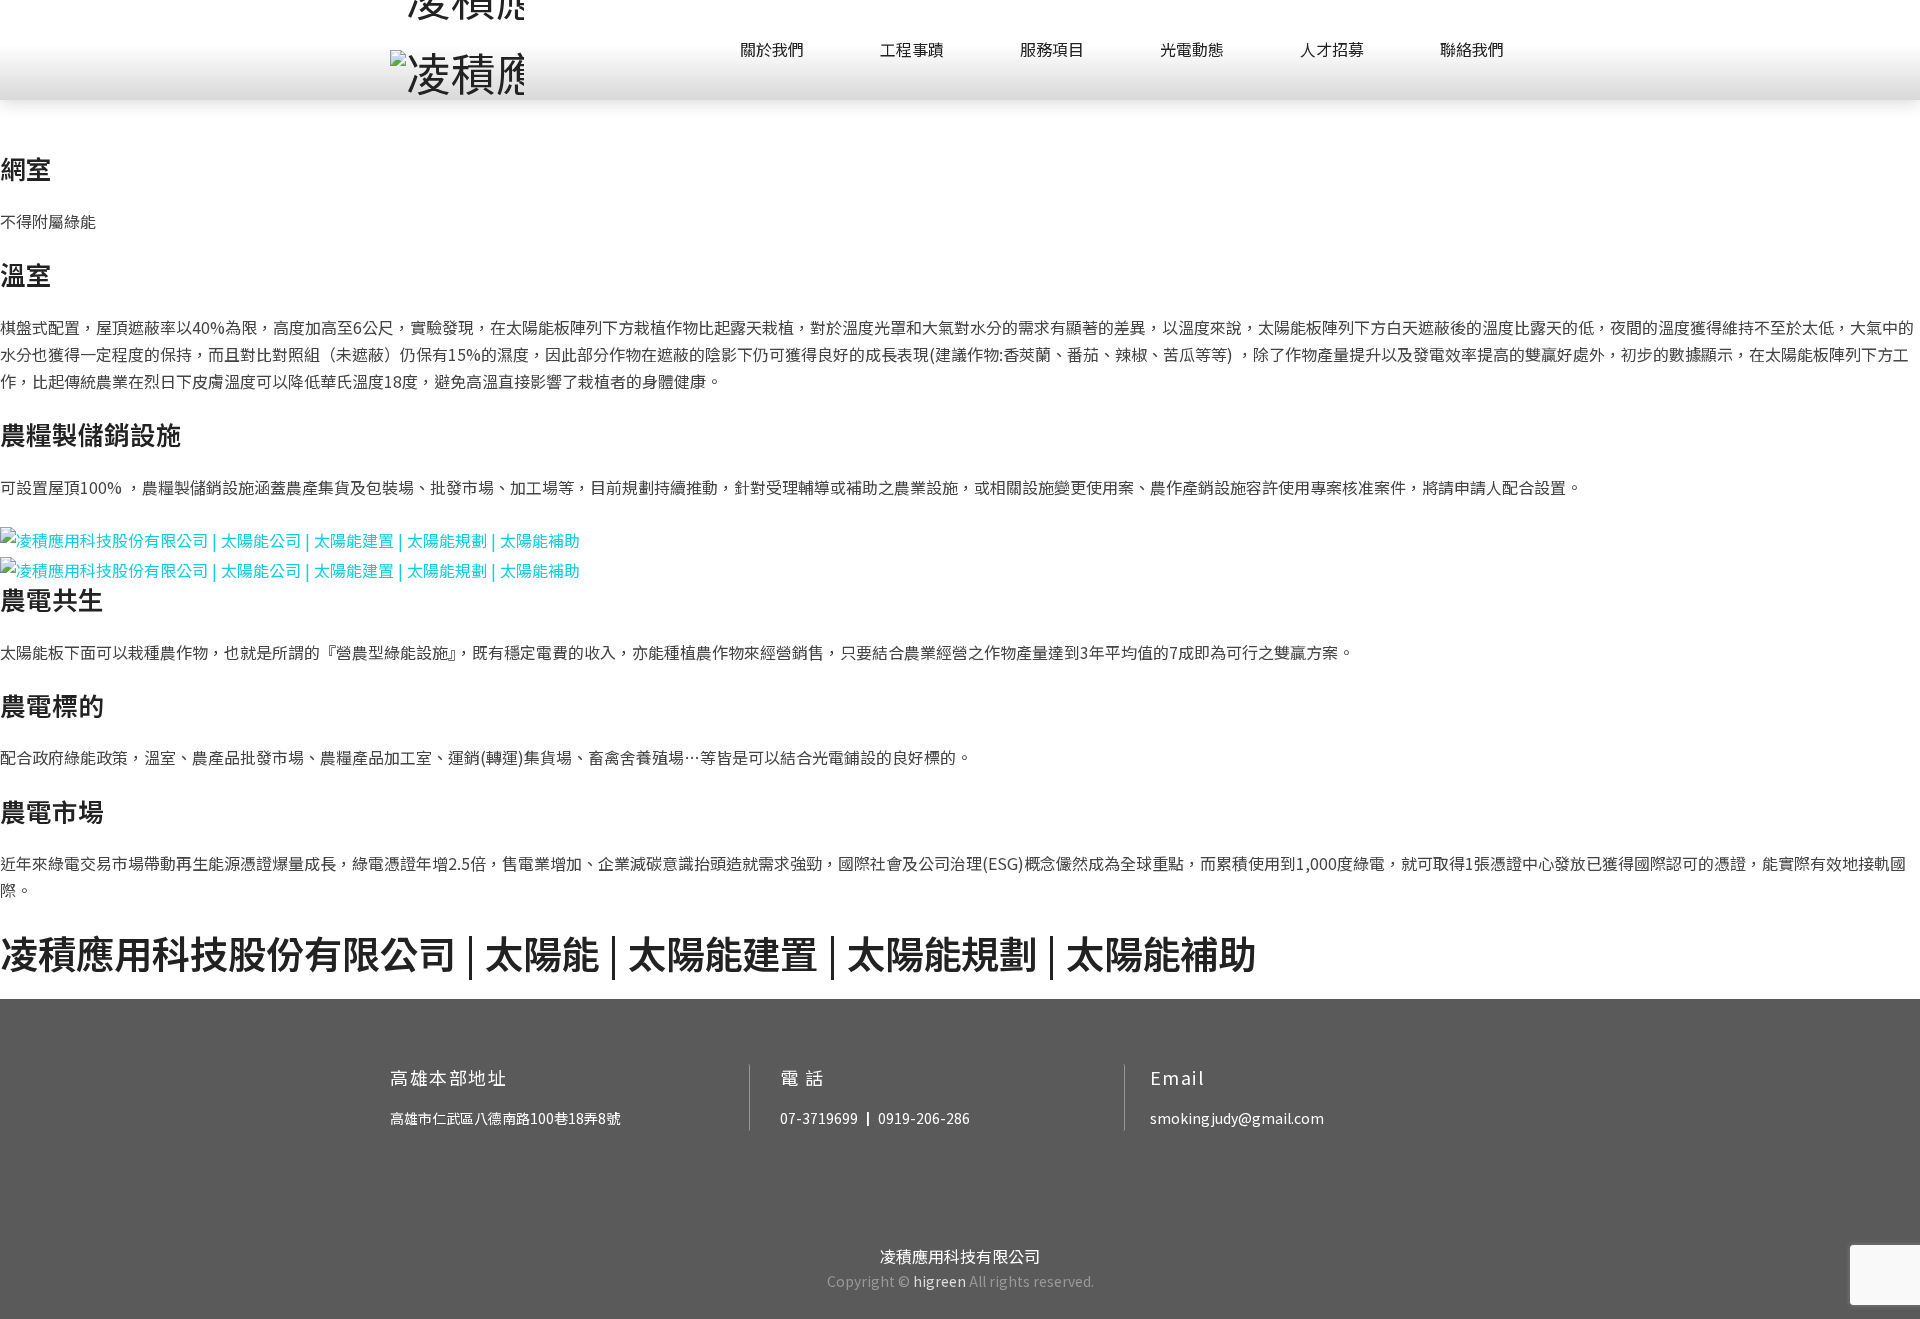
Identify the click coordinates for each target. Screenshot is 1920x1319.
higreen (939, 1281)
